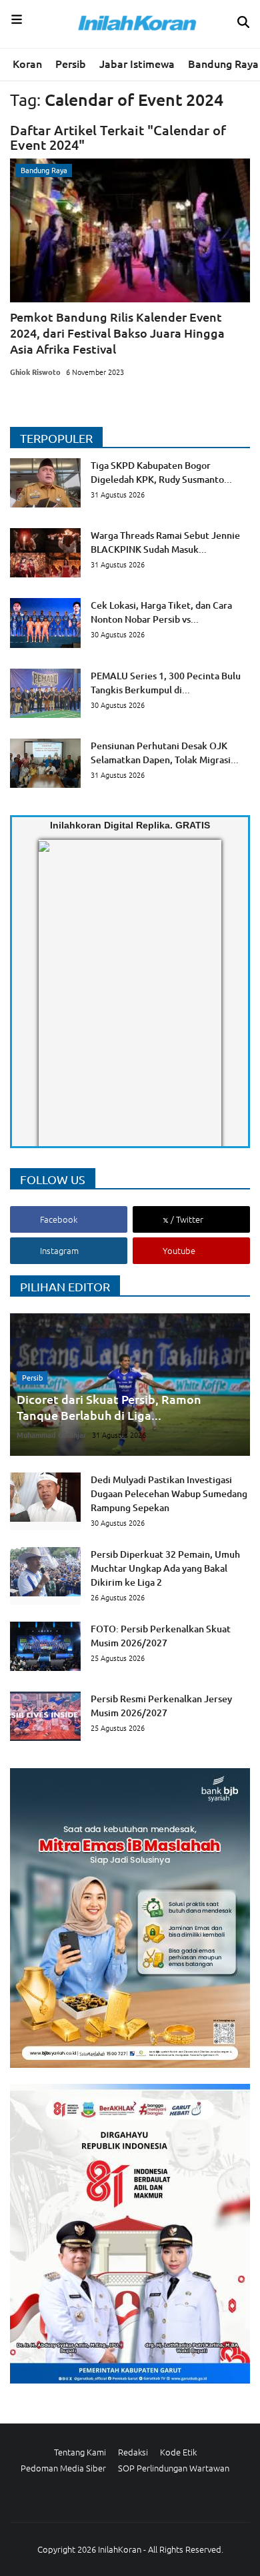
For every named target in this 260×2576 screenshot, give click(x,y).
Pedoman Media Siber (63, 2468)
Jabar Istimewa (137, 63)
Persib (71, 63)
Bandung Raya (223, 63)
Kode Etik (178, 2452)
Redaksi (133, 2452)
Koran (27, 63)
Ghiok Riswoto (35, 372)
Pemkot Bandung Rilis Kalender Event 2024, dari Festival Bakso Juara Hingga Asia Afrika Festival (117, 333)
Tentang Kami (80, 2452)
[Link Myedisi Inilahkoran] (54, 1004)
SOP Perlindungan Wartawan (174, 2468)
